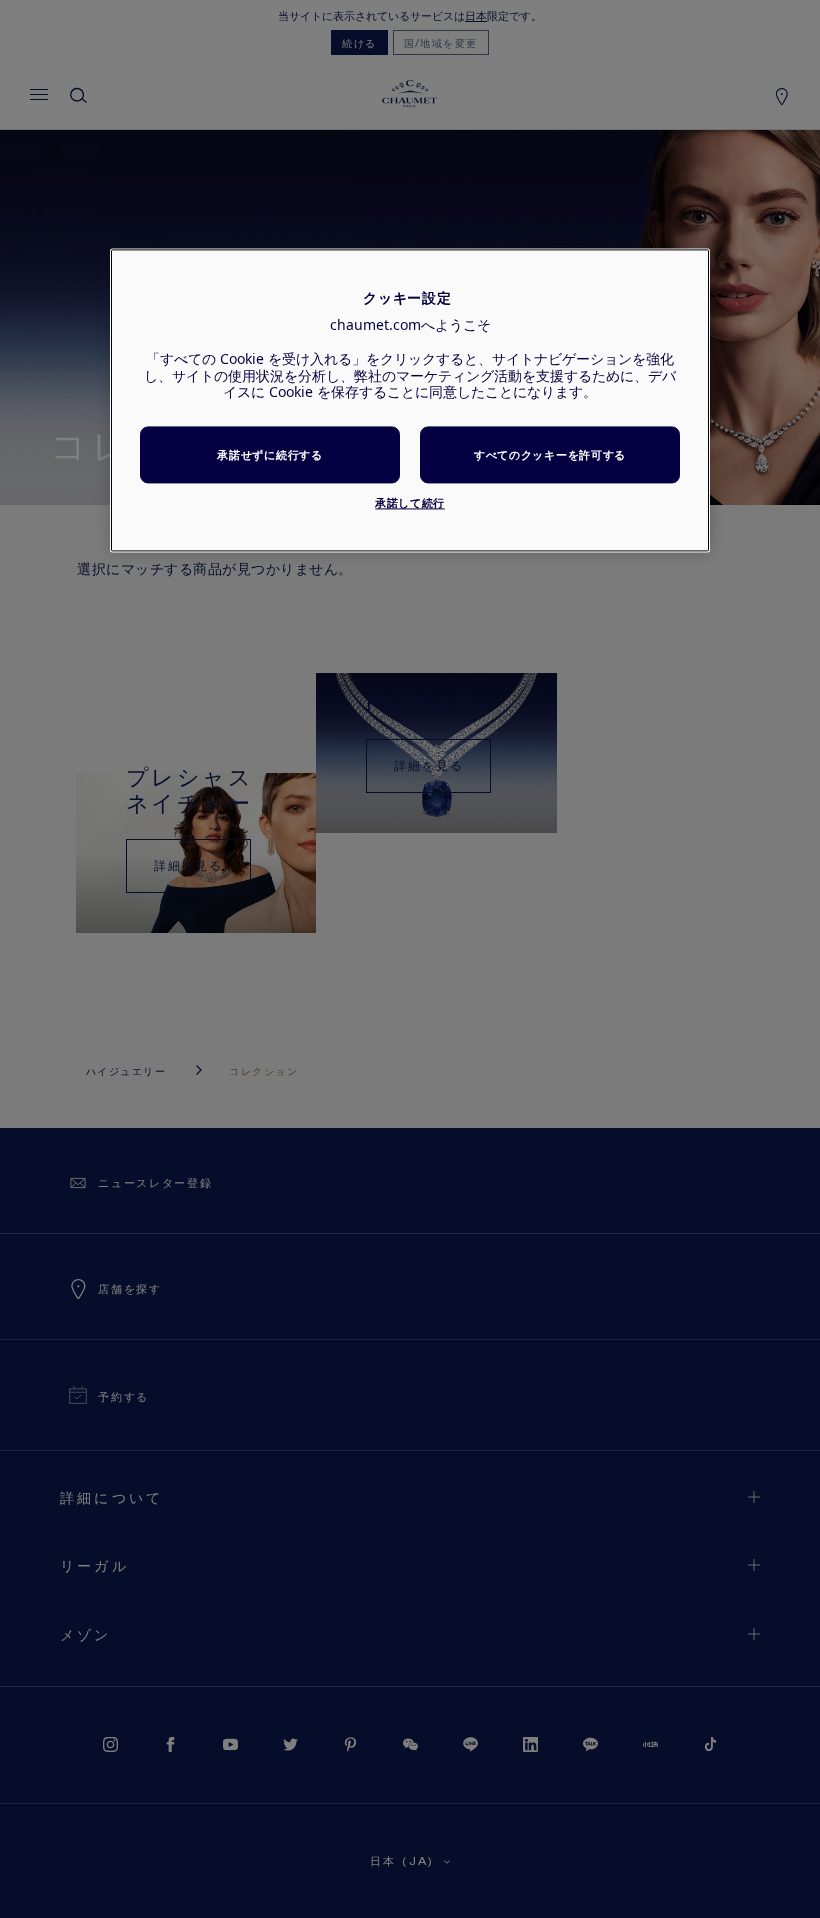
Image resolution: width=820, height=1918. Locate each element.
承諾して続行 (409, 503)
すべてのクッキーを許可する (550, 454)
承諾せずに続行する (269, 454)
